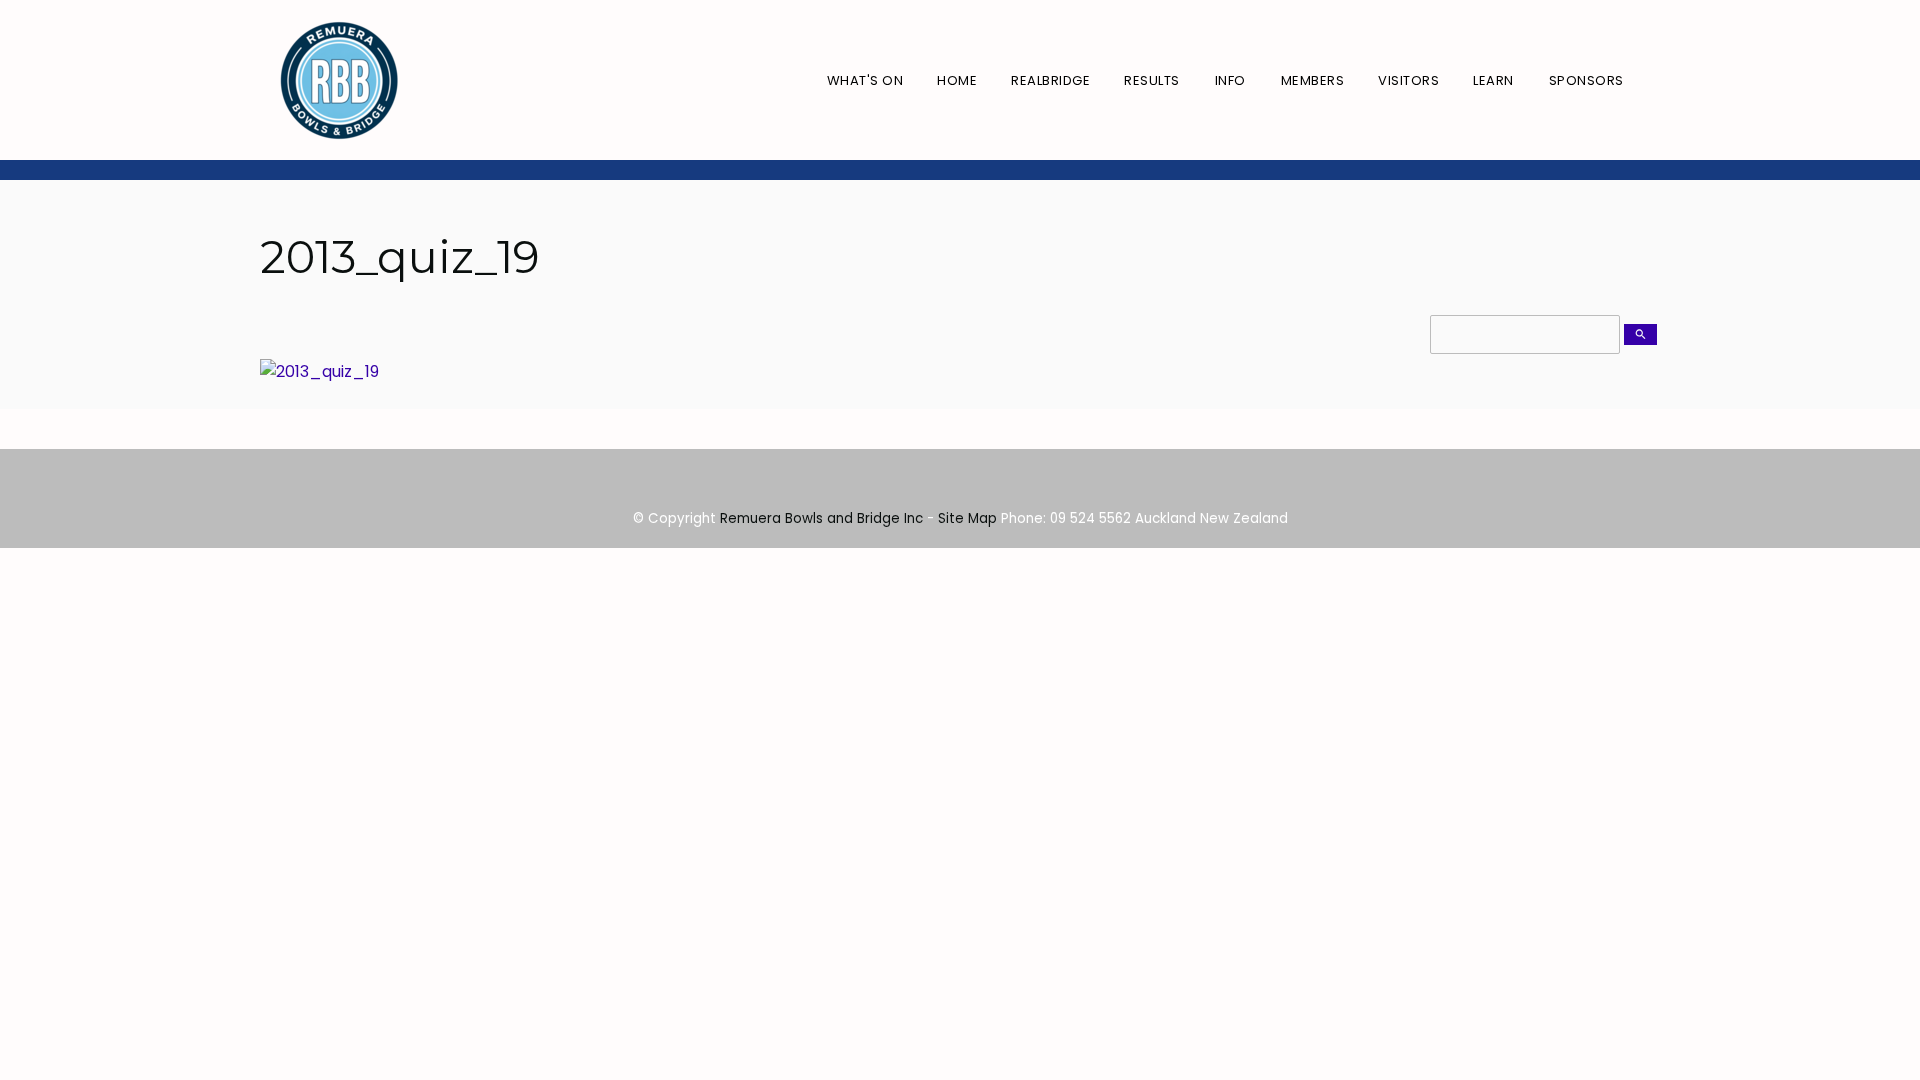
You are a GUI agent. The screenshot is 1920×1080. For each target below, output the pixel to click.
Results (1152, 80)
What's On (865, 80)
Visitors (1408, 80)
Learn (1493, 80)
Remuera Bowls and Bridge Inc (821, 518)
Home (957, 80)
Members (1313, 80)
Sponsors (1586, 80)
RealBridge (1050, 80)
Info (1230, 80)
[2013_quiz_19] (319, 371)
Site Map (967, 518)
